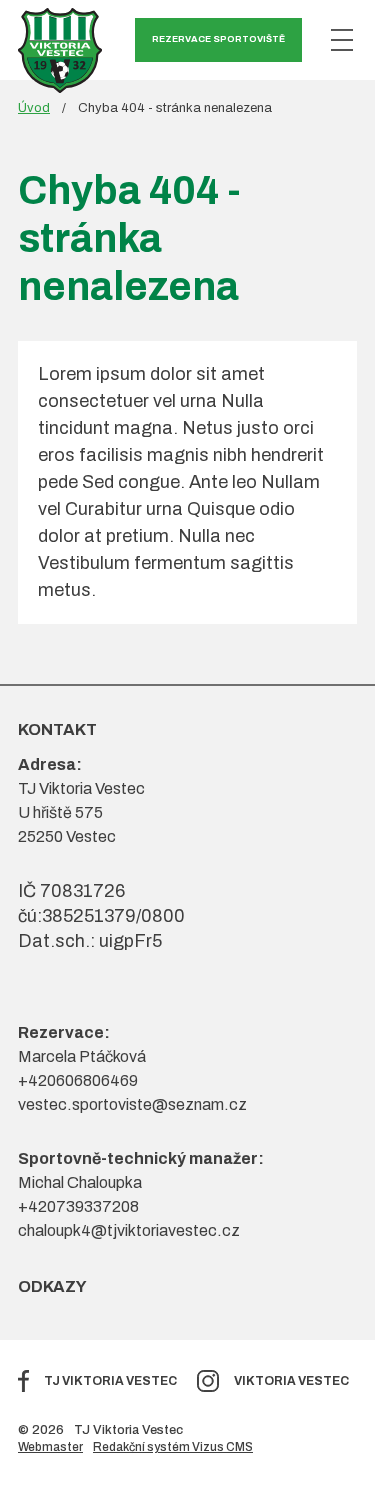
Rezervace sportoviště (218, 39)
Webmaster (50, 1447)
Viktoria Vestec (291, 1381)
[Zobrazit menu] (342, 40)
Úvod (34, 108)
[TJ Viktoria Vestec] (60, 50)
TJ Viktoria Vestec (110, 1381)
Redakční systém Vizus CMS (173, 1447)
